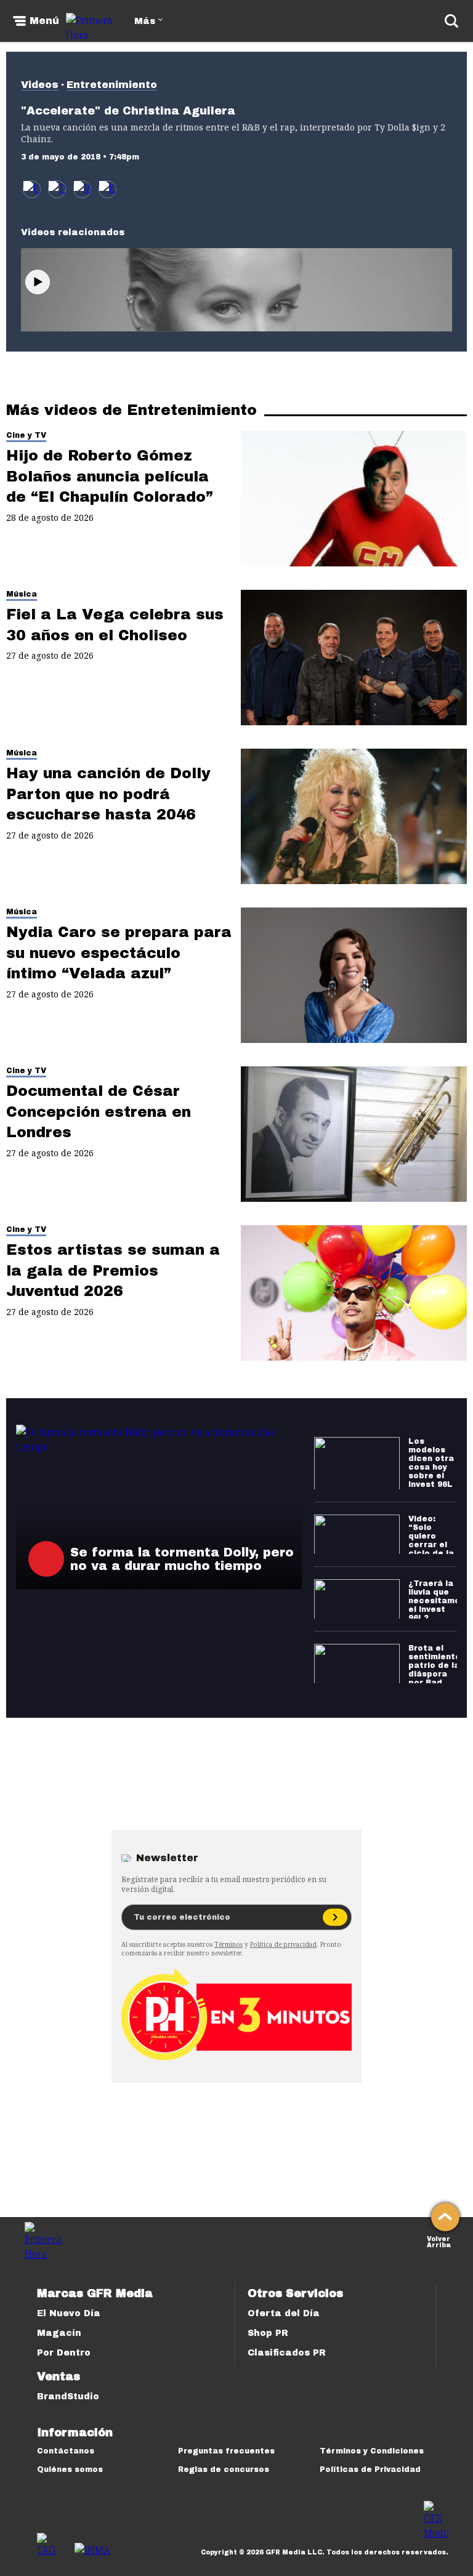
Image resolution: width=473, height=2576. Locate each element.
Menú (44, 21)
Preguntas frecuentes (226, 2451)
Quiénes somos (70, 2469)
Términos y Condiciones (372, 2451)
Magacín (59, 2333)
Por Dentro (64, 2353)
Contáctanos (66, 2451)
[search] (451, 21)
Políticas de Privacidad (370, 2469)
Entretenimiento (112, 85)
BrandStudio (68, 2397)
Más (145, 21)
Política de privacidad (283, 1944)
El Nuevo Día (69, 2313)
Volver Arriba (439, 2241)
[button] (57, 189)
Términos (228, 1944)
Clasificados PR (287, 2353)
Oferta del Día (284, 2313)
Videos (40, 85)
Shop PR (268, 2333)
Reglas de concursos (224, 2469)
